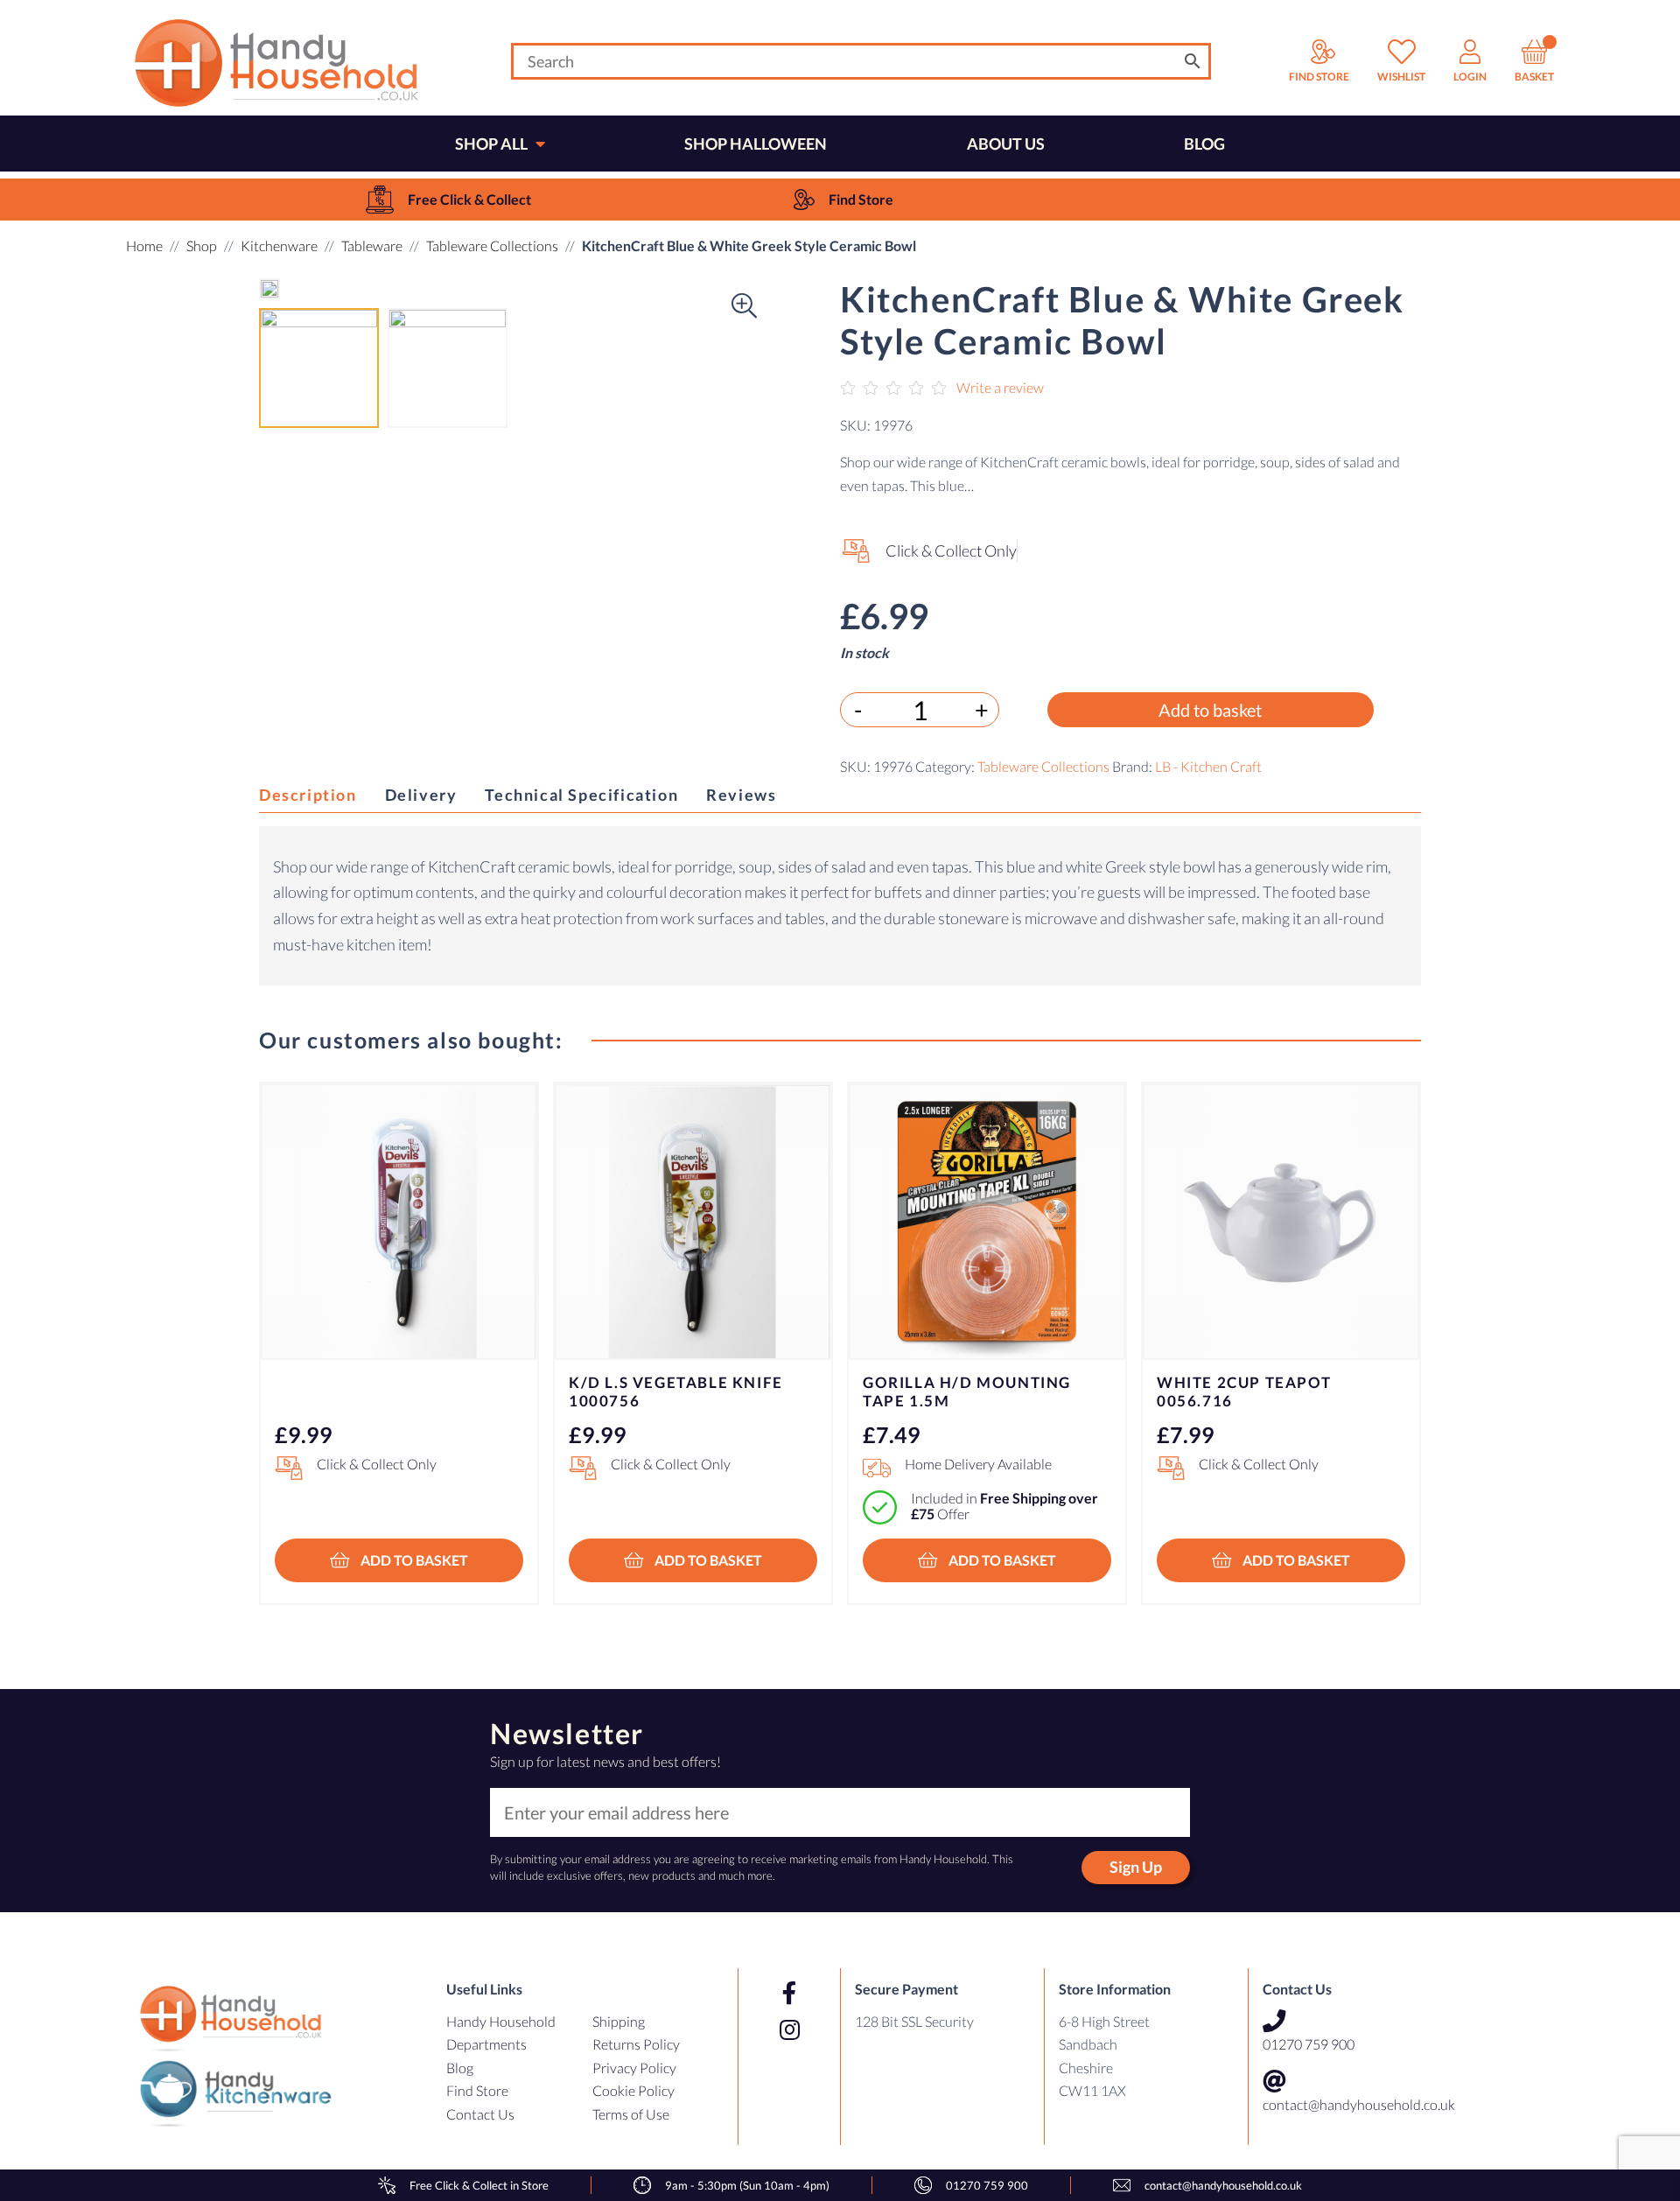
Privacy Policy (634, 2068)
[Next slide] (1386, 1308)
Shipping (619, 2021)
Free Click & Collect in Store (479, 2185)
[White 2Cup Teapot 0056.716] (1281, 1222)
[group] (448, 200)
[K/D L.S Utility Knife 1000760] (399, 1222)
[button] (294, 289)
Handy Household (501, 2021)
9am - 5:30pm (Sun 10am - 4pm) (747, 2185)
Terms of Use (631, 2114)
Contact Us (480, 2114)
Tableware (372, 245)
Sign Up (1136, 1867)
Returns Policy (636, 2044)
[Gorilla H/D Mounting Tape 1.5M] (987, 1222)
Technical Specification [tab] (581, 795)
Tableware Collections (492, 245)
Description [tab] (308, 795)
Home (144, 245)
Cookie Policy (633, 2090)
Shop (202, 245)
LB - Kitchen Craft (1208, 767)
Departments (486, 2044)
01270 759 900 (1309, 2044)
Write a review (1000, 387)
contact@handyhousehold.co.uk (1359, 2104)
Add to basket (1210, 711)
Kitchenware (279, 245)
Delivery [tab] (421, 795)
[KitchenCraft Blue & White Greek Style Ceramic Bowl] (269, 289)
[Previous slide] (294, 1308)
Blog (460, 2068)
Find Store (477, 2090)
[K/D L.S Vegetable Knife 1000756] (693, 1222)
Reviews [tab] (741, 795)
